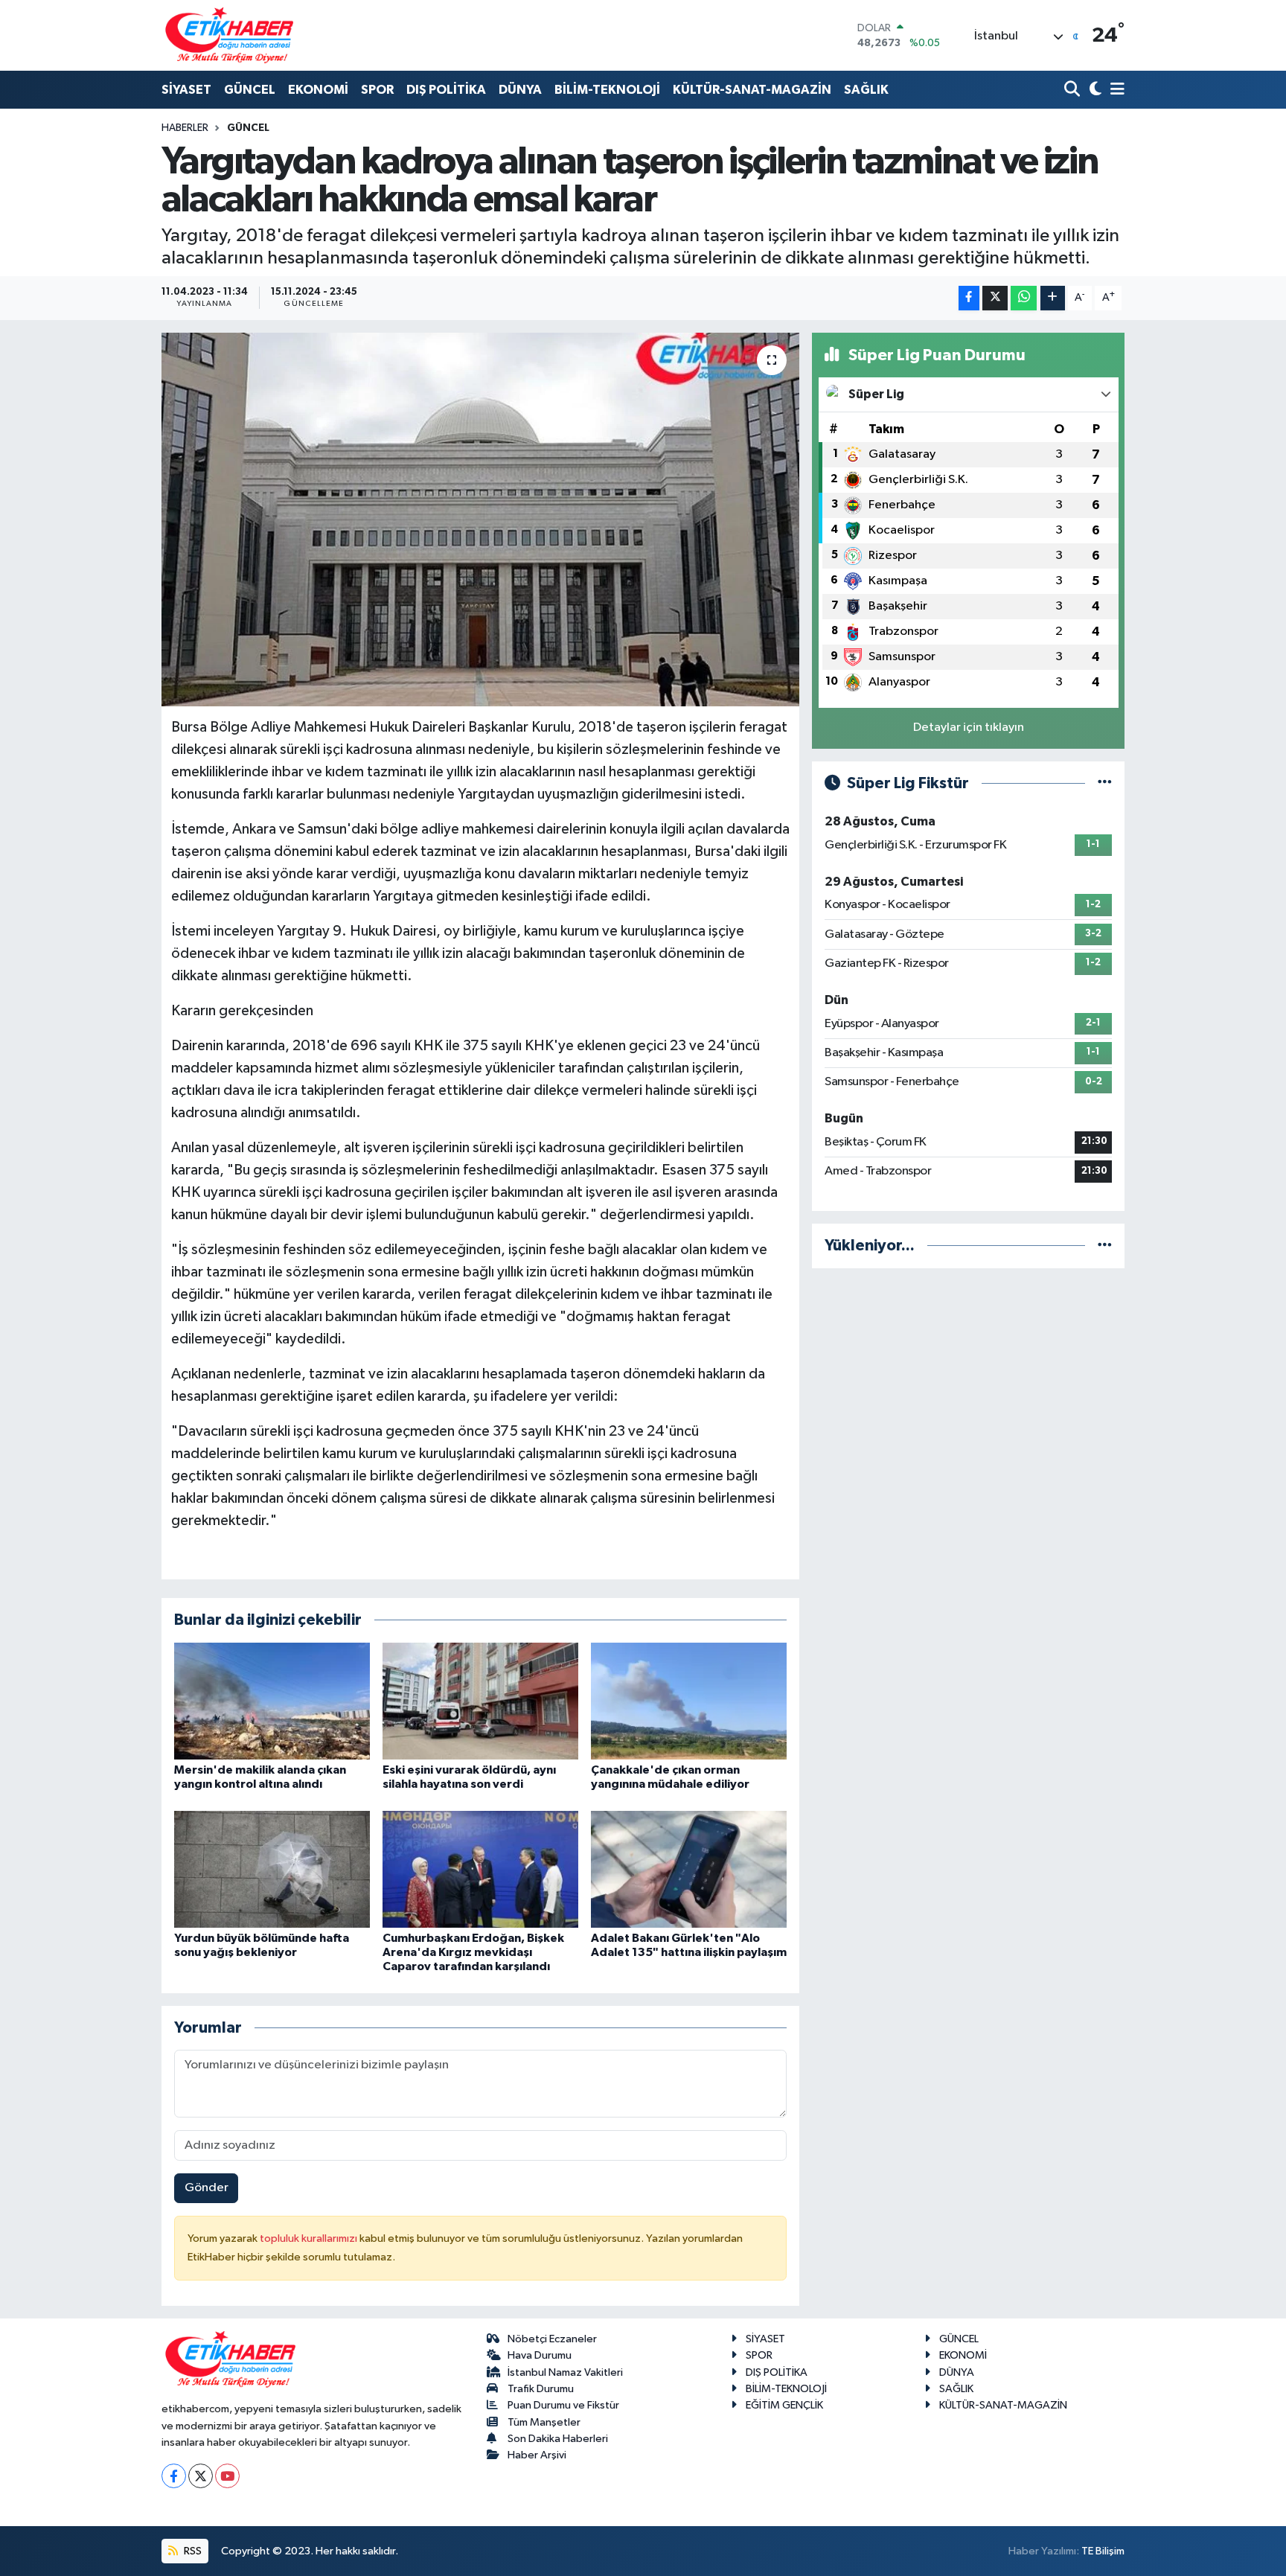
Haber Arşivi (537, 2455)
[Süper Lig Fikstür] (1105, 783)
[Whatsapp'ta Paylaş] (1024, 298)
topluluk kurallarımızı (310, 2238)
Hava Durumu (540, 2355)
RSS (192, 2551)
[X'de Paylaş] (995, 298)
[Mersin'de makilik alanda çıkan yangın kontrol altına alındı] (272, 1701)
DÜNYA (520, 90)
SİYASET (186, 90)
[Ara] (1074, 90)
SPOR (377, 90)
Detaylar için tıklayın (969, 728)
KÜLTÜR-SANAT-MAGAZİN (752, 90)
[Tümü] (1105, 1246)
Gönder (207, 2188)
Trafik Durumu (541, 2389)
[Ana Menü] (1115, 90)
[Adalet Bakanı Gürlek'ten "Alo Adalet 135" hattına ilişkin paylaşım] (689, 1869)
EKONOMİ (318, 90)
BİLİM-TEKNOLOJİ (607, 90)
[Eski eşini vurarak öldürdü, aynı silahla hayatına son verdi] (480, 1701)
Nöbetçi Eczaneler (552, 2339)
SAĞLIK (866, 90)
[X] (201, 2476)
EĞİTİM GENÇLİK (784, 2405)
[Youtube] (227, 2476)
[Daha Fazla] (1053, 298)
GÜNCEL (250, 90)
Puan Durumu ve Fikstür (563, 2405)
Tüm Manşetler (544, 2422)
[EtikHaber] (230, 35)
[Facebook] (174, 2476)
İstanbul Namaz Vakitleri (565, 2372)
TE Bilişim (1103, 2551)
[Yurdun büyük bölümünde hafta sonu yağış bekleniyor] (272, 1869)
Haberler (185, 128)
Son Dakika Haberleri (558, 2439)
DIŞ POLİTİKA (446, 90)
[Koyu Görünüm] (1094, 90)
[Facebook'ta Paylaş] (969, 298)
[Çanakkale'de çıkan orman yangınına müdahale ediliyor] (689, 1701)
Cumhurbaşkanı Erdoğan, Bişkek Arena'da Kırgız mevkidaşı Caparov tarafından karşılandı (473, 1952)
